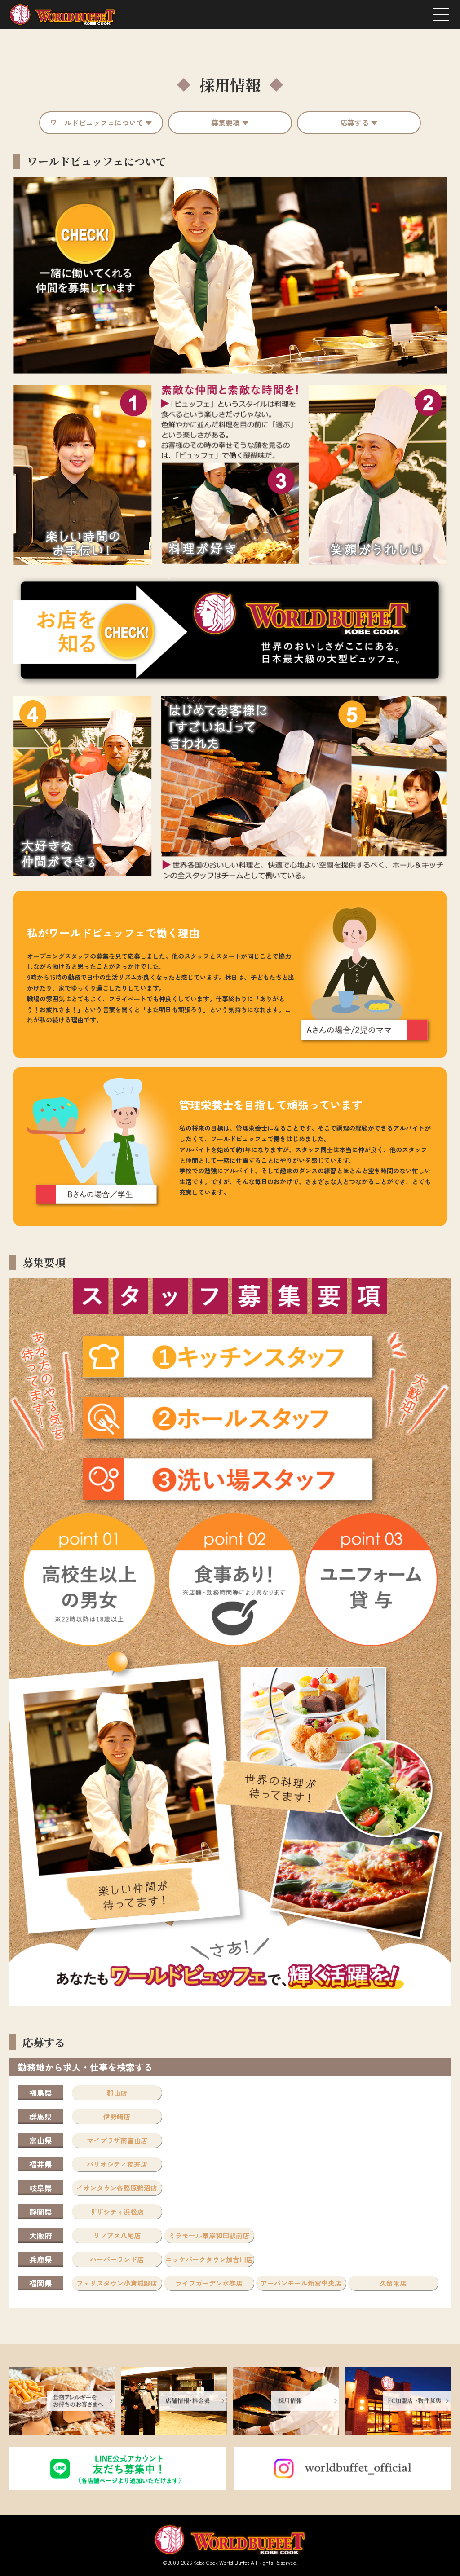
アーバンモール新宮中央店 (301, 2283)
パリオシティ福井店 (117, 2164)
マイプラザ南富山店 (117, 2140)
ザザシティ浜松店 (117, 2212)
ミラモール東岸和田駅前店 (209, 2235)
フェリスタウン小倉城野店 (117, 2283)
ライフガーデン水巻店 (209, 2283)
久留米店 (393, 2283)
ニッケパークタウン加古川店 (209, 2259)
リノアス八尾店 (117, 2235)
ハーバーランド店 (117, 2259)
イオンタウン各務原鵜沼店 (117, 2188)
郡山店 (117, 2093)
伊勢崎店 (117, 2116)
